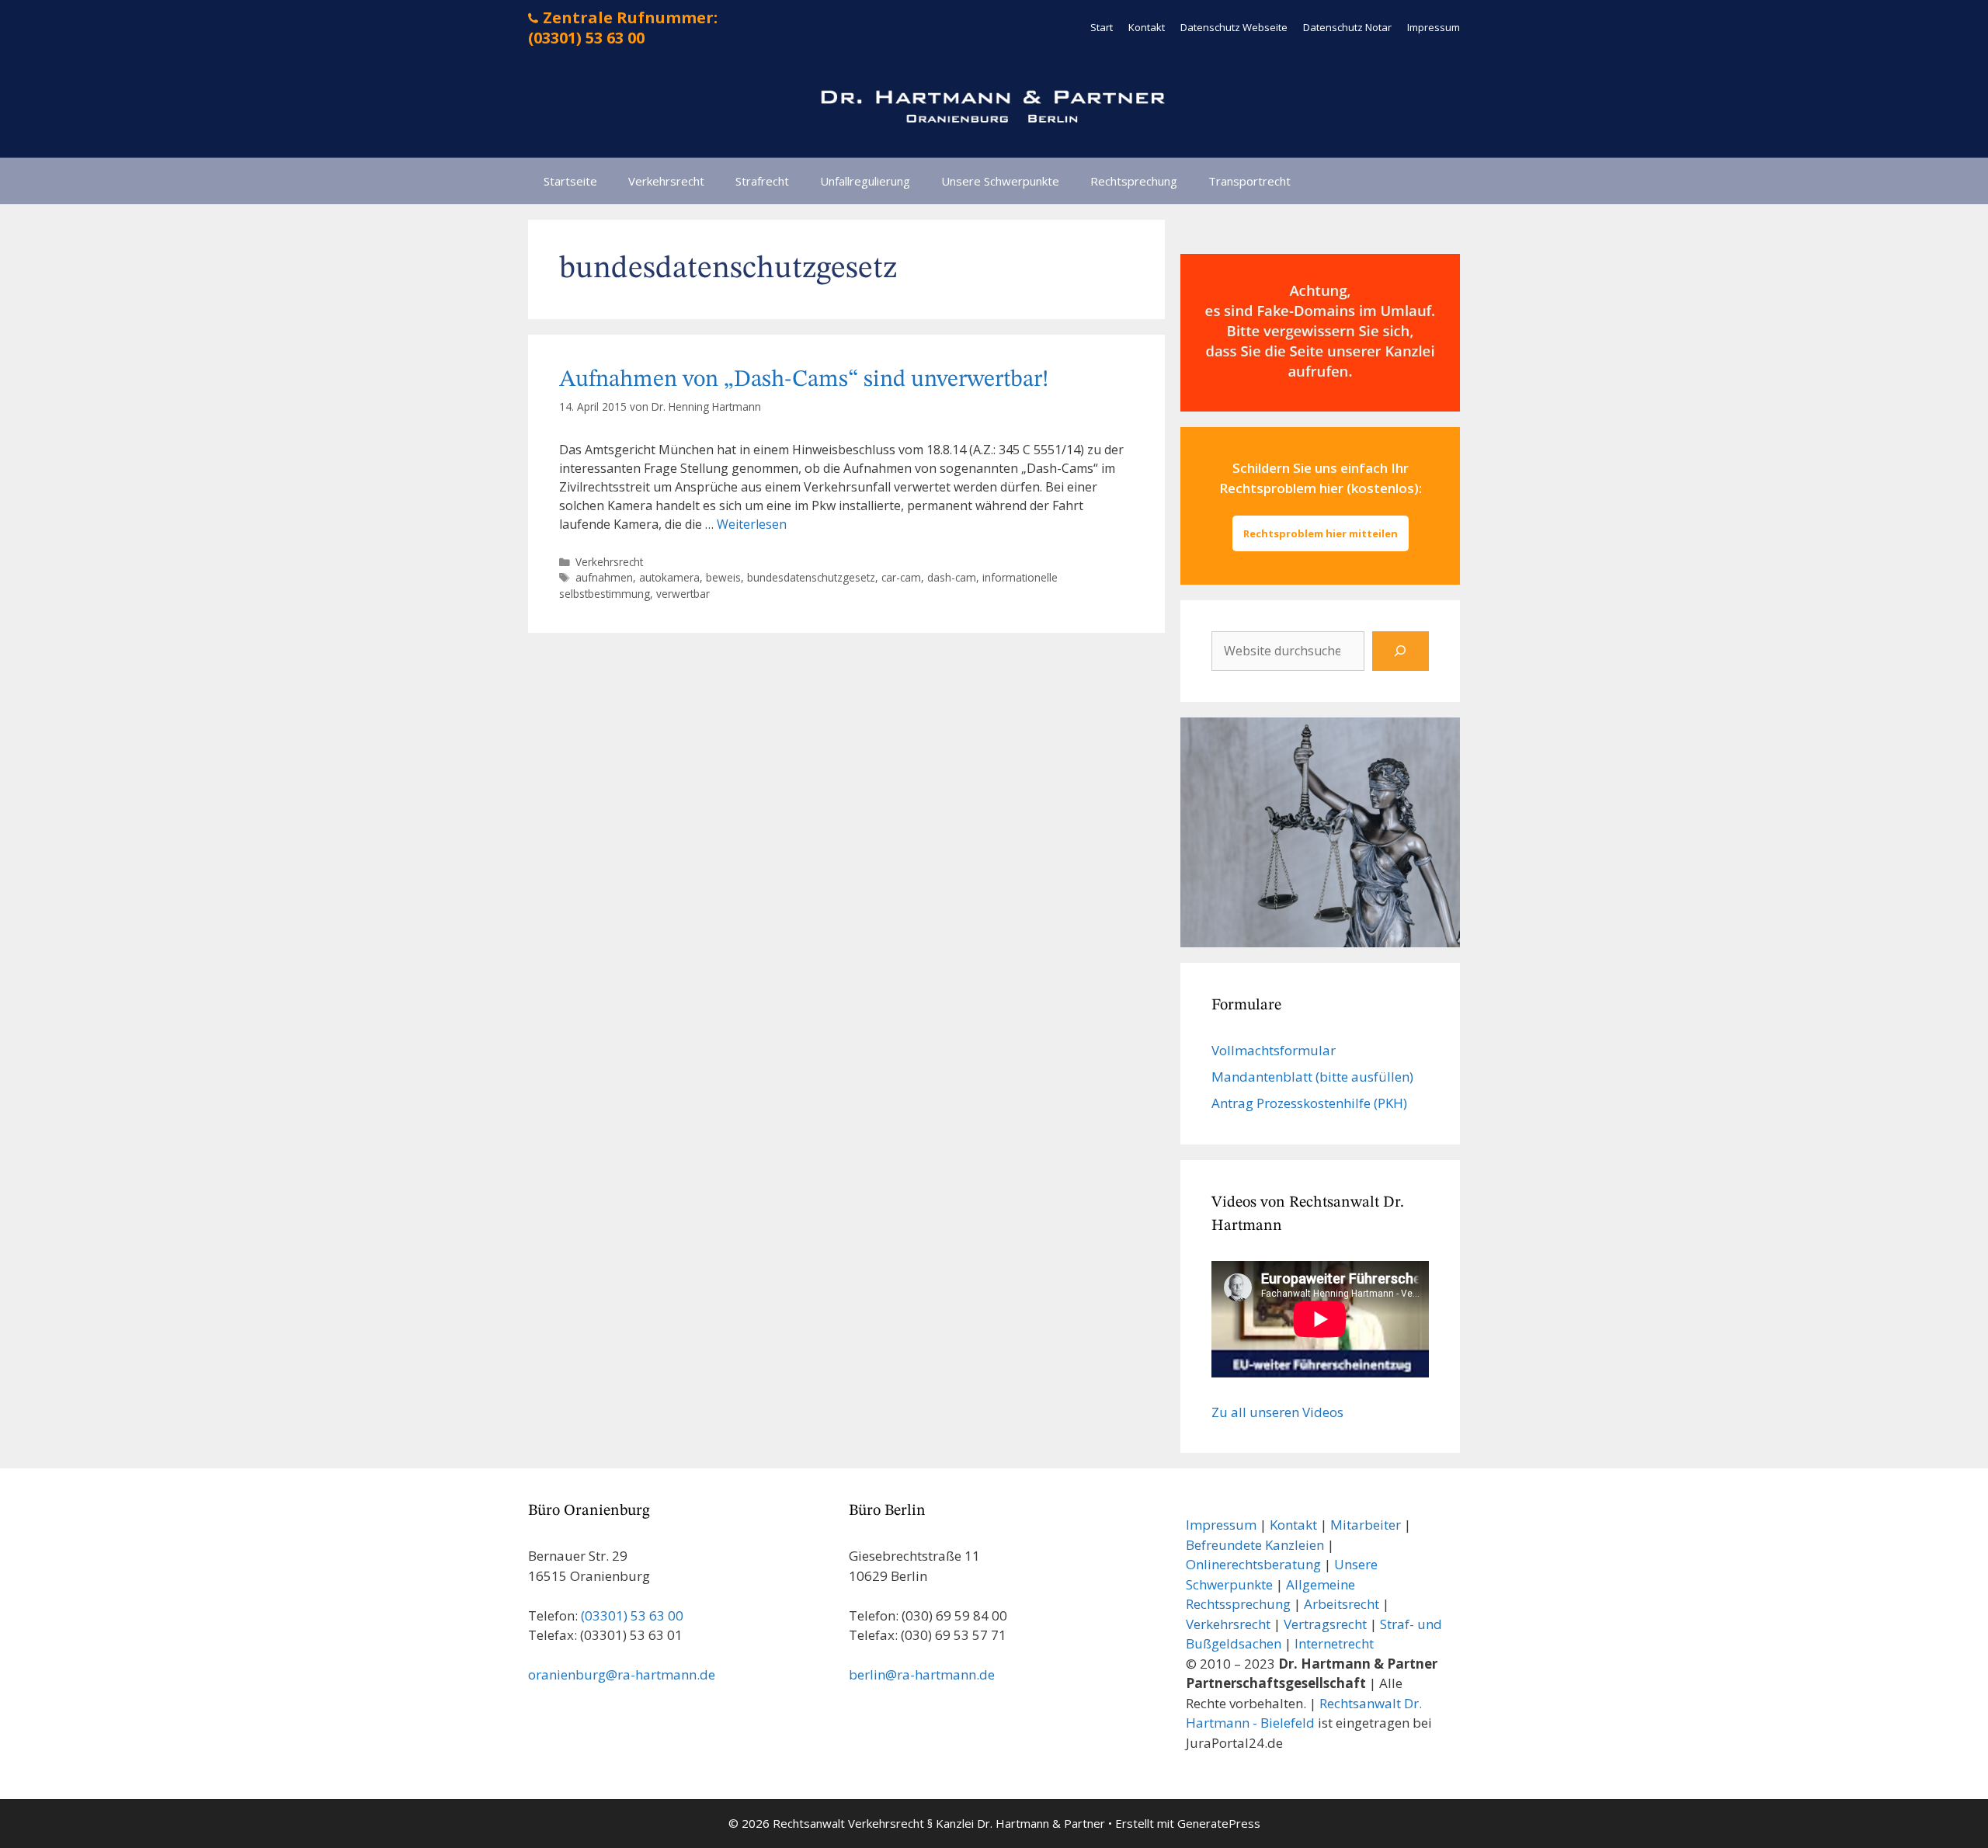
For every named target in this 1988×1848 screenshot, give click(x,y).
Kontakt (1147, 27)
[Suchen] (1401, 651)
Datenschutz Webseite (1234, 27)
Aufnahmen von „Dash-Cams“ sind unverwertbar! (804, 380)
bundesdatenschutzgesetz (811, 577)
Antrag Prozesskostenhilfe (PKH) (1309, 1103)
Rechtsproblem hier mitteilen (1321, 533)
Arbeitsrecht (1342, 1604)
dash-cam (952, 577)
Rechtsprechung (1134, 181)
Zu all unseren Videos (1277, 1412)
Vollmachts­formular (1274, 1050)
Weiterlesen (752, 524)
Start (1102, 27)
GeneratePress (1219, 1823)
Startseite (570, 181)
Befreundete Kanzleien (1255, 1545)
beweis (723, 577)
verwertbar (683, 594)
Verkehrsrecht (666, 181)
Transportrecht (1249, 181)
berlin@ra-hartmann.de (922, 1674)
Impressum (1434, 27)
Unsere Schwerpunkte (1000, 181)
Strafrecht (762, 181)
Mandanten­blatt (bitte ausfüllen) (1312, 1077)
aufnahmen (604, 577)
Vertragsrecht (1325, 1624)
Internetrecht (1334, 1643)
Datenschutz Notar (1347, 27)
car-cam (901, 577)
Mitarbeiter (1366, 1525)
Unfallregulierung (865, 181)
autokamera (669, 577)
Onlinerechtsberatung (1253, 1564)
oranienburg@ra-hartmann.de (622, 1674)
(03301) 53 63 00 (632, 1615)
